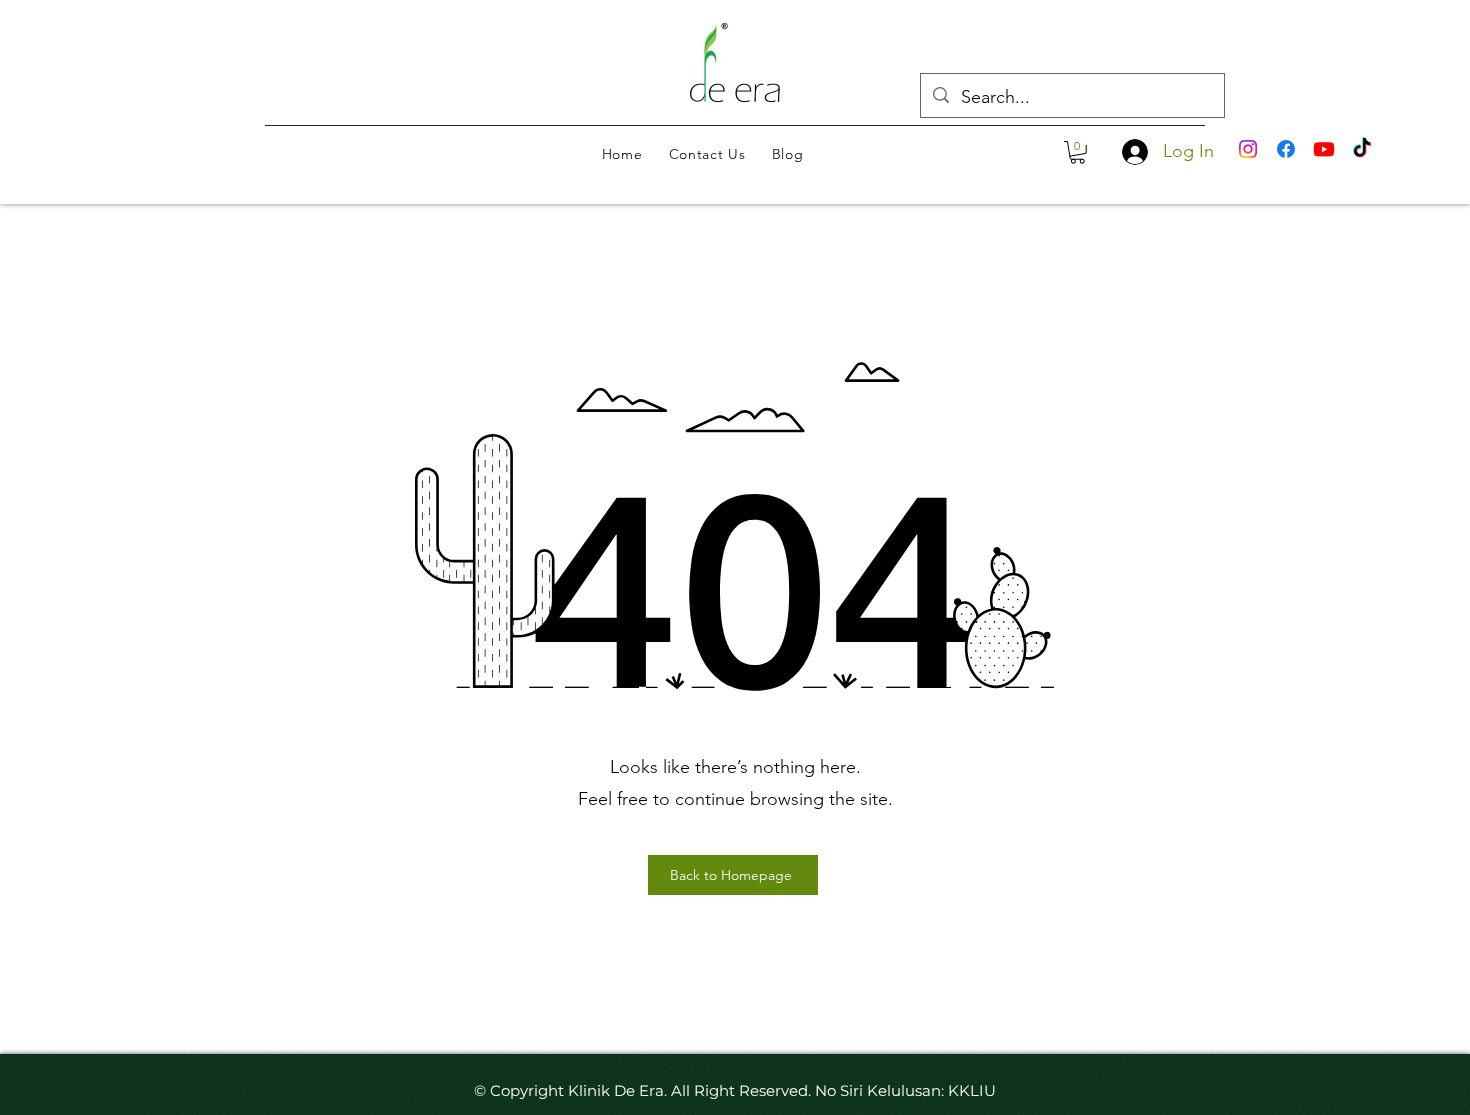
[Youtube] (1324, 149)
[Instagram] (1248, 149)
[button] (1077, 152)
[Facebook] (1286, 149)
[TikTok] (1362, 149)
